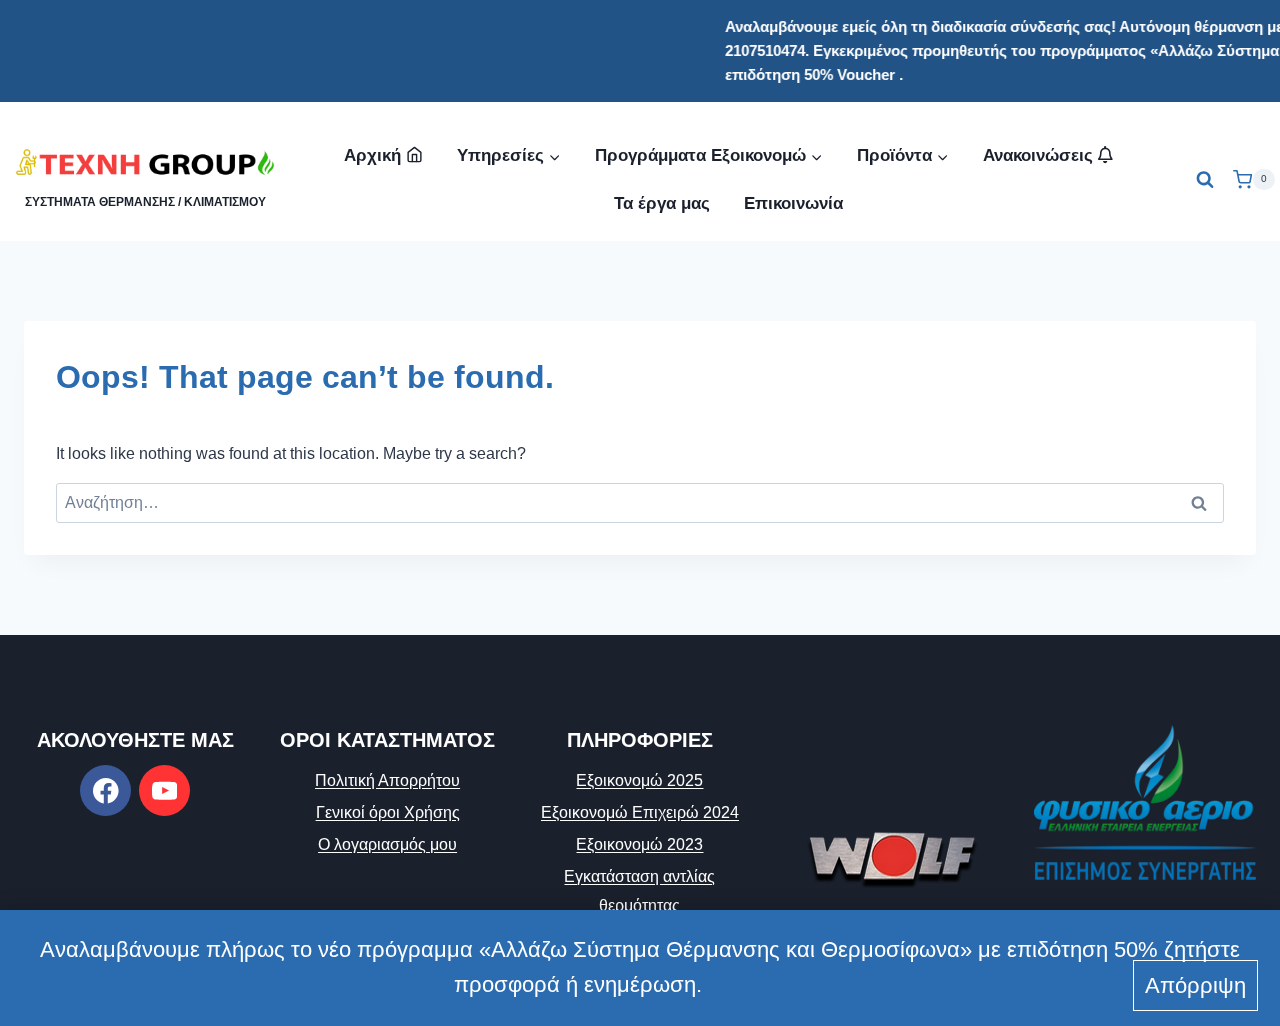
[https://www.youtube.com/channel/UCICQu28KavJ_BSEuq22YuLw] (164, 790)
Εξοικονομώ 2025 (639, 780)
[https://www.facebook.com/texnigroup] (105, 790)
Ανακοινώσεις (1040, 155)
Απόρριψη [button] (1195, 985)
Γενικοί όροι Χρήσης (388, 812)
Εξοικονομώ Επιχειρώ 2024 (640, 812)
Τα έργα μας (662, 203)
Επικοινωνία (793, 203)
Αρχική (372, 155)
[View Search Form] (1205, 180)
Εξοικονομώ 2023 (639, 844)
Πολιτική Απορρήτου (387, 780)
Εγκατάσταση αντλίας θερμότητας (639, 891)
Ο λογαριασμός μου (387, 844)
